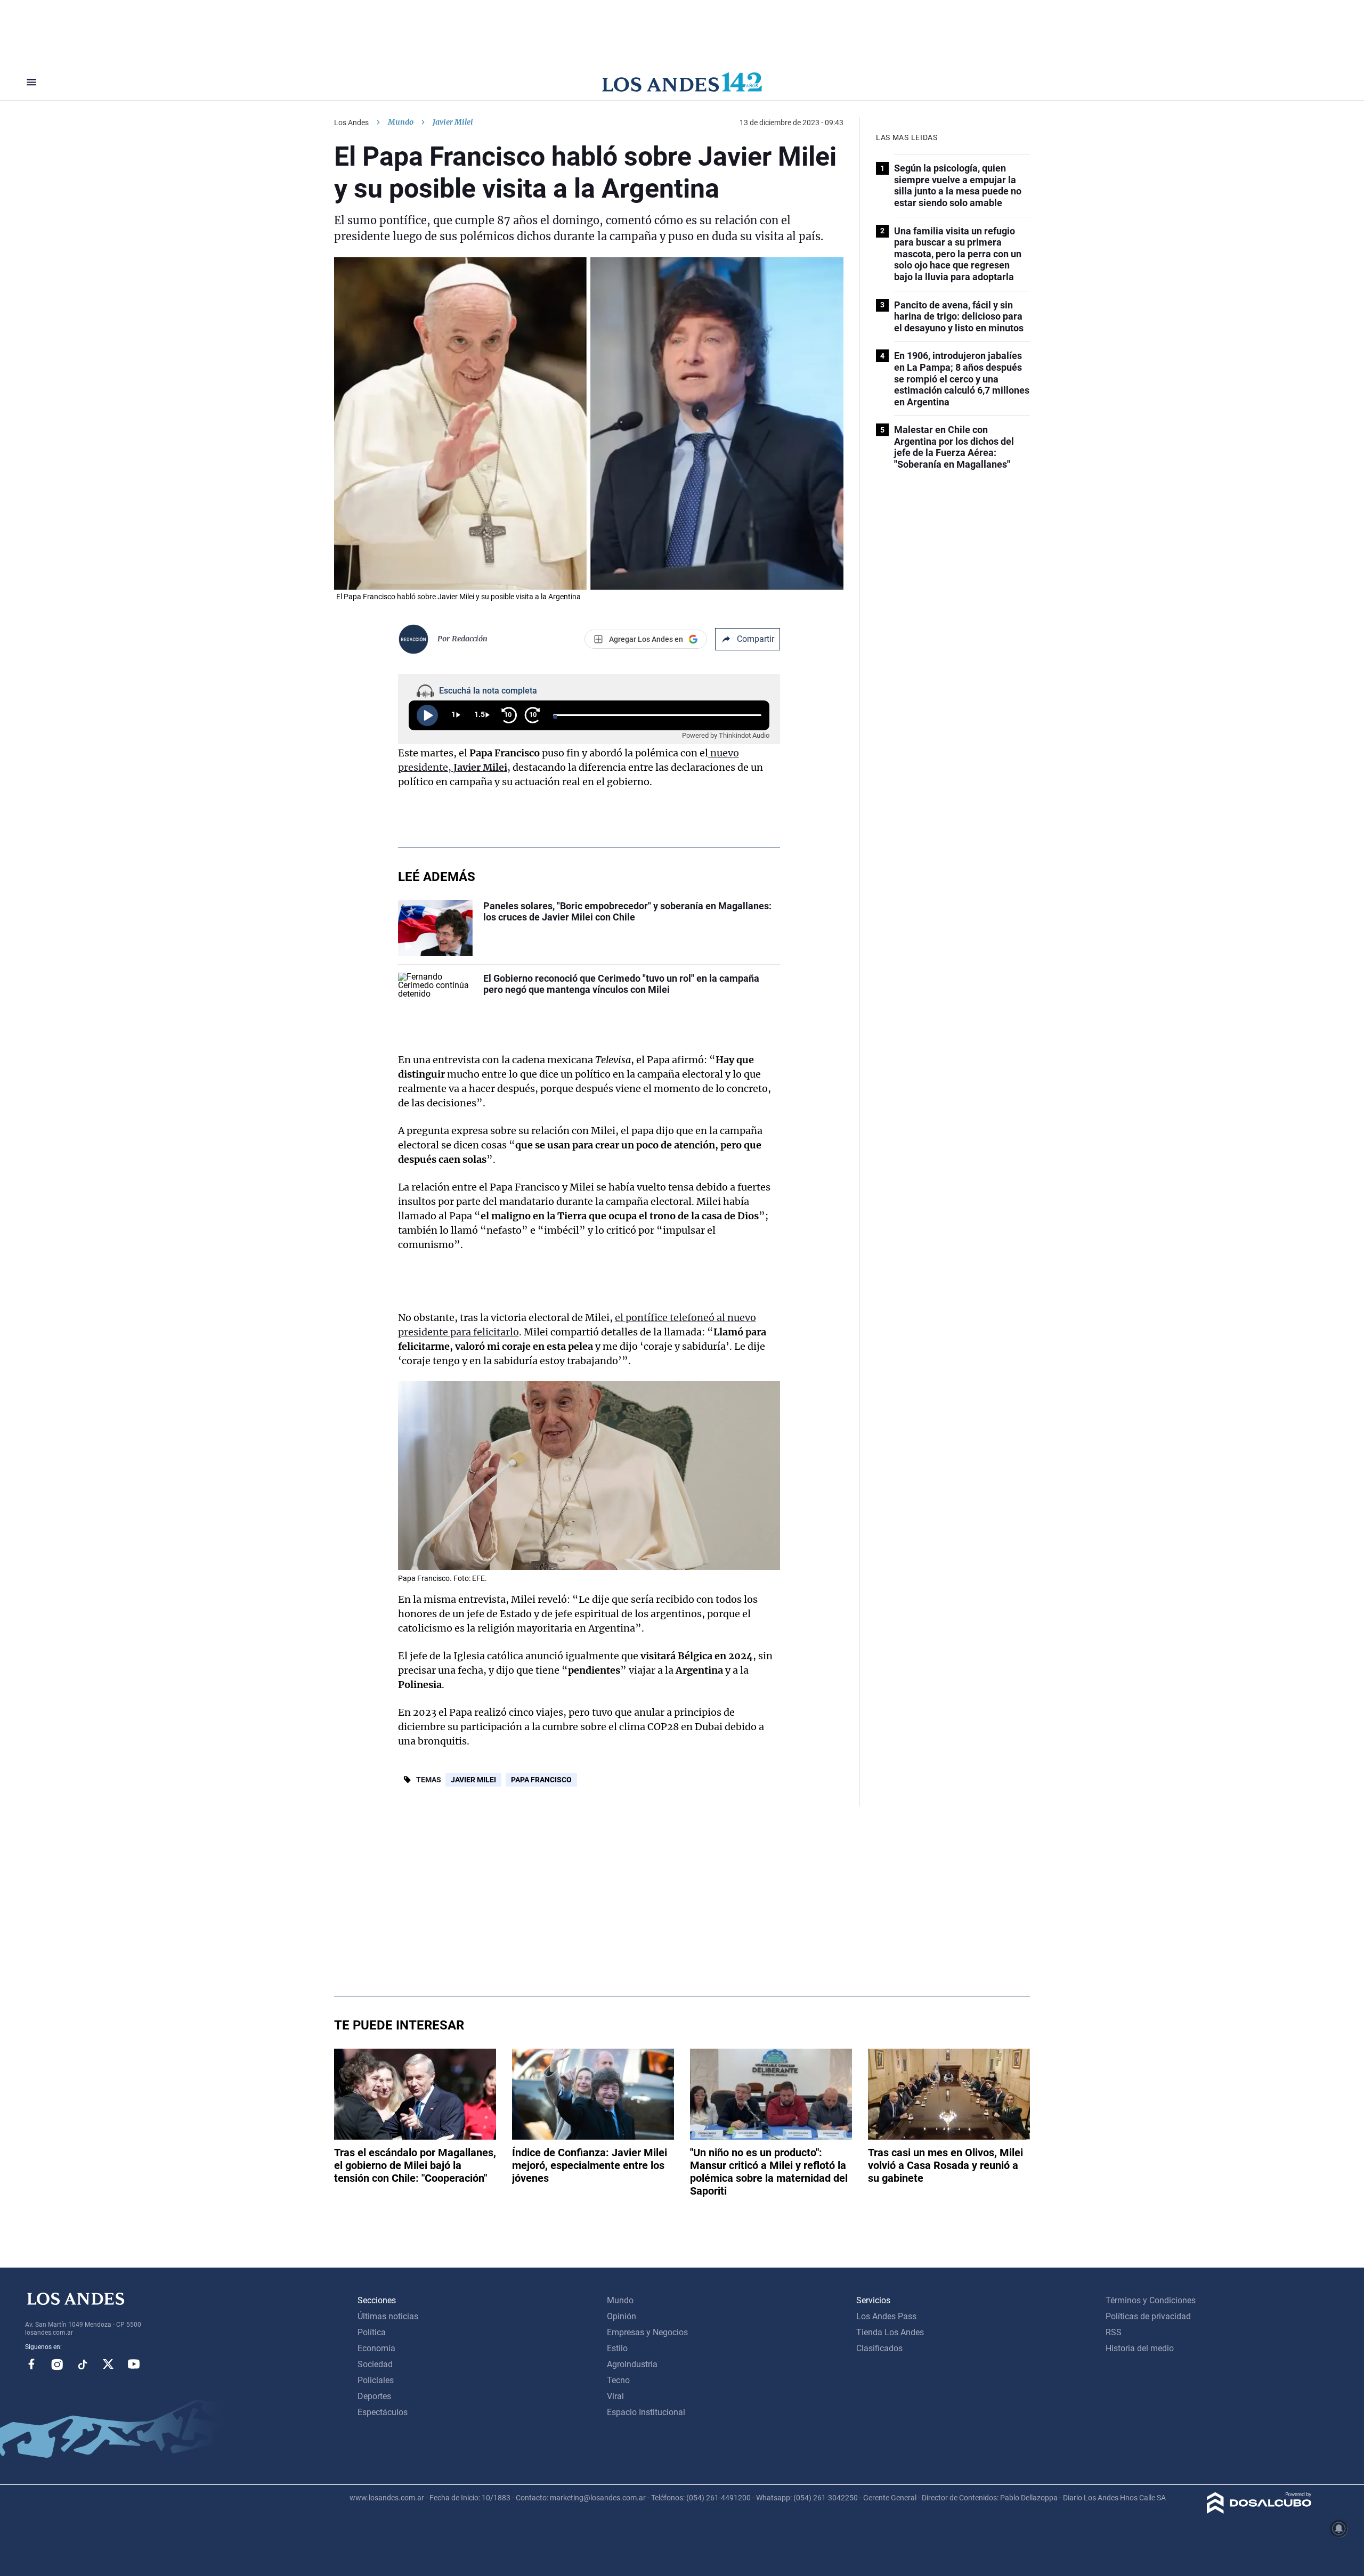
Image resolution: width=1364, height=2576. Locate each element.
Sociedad (375, 2364)
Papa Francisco (541, 1780)
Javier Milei (473, 1780)
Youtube (134, 2364)
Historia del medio (1140, 2348)
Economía (376, 2348)
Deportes (374, 2396)
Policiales (376, 2380)
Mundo (401, 122)
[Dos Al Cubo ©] (1259, 2511)
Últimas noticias (388, 2316)
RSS (1114, 2332)
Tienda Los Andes (890, 2332)
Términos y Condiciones (1151, 2300)
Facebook (31, 2364)
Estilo (617, 2348)
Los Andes (351, 123)
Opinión (622, 2316)
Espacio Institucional (646, 2412)
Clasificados (879, 2348)
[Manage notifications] (1339, 2529)
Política (372, 2332)
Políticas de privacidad (1148, 2316)
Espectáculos (383, 2412)
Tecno (618, 2380)
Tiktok (83, 2364)
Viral (615, 2396)
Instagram (57, 2364)
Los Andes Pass (886, 2316)
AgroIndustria (632, 2364)
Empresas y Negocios (647, 2332)
